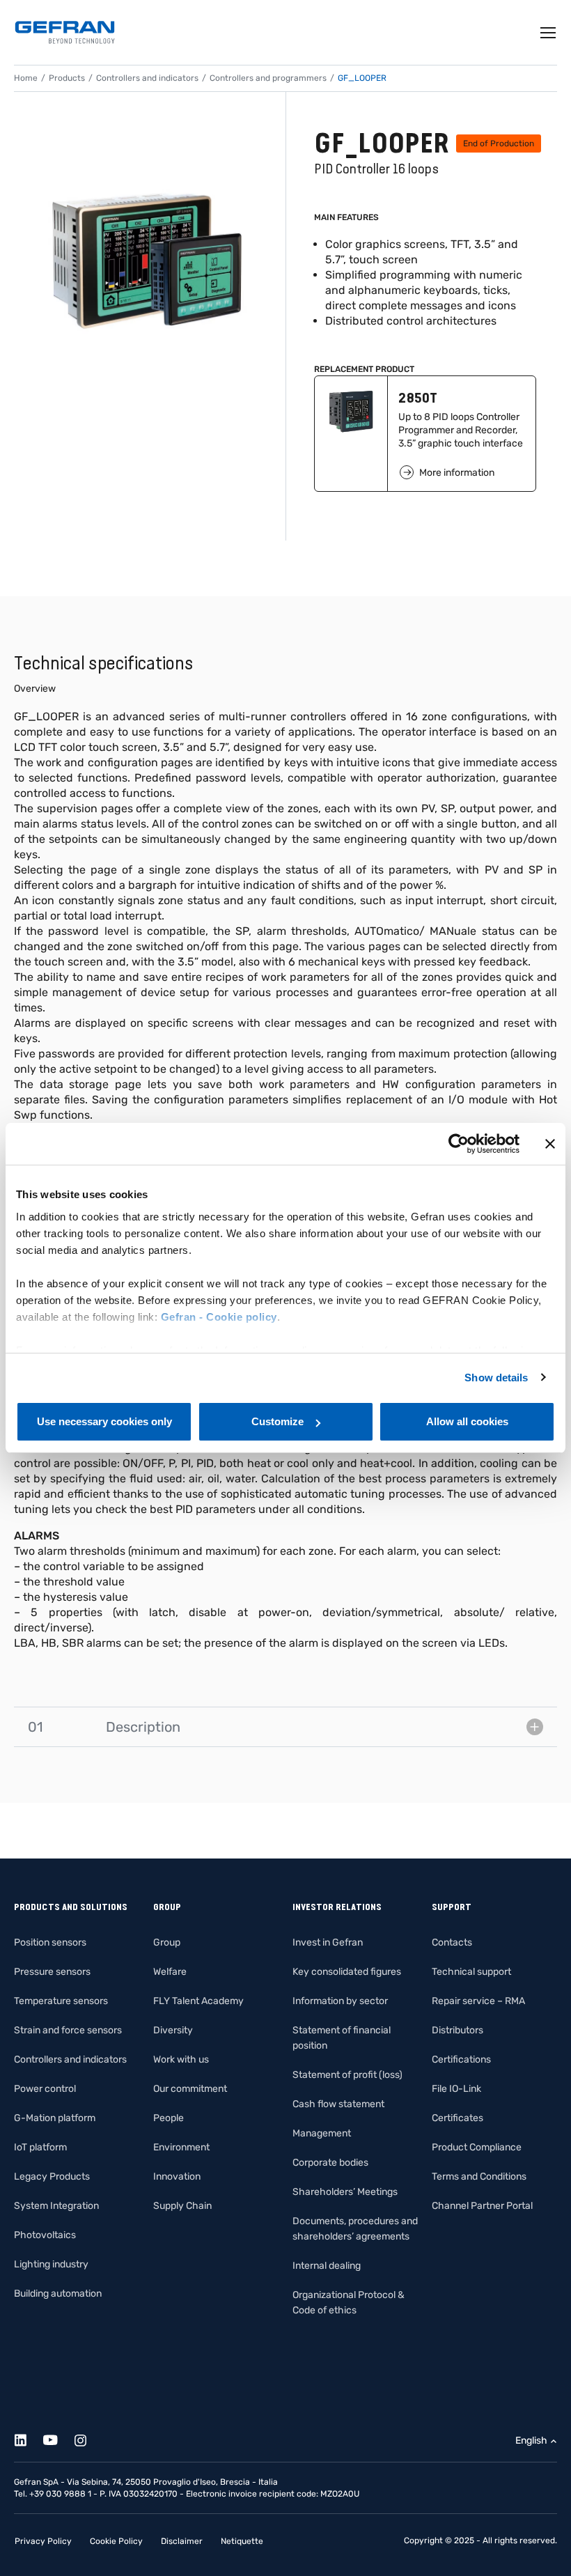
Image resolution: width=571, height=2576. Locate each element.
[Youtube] (58, 2438)
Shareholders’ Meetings (345, 2192)
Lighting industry (51, 2264)
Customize (277, 1421)
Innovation (177, 2177)
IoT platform (40, 2147)
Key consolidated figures (347, 1972)
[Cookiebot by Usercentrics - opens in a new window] (459, 1144)
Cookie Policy (116, 2541)
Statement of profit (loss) (347, 2075)
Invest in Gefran (328, 1942)
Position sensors (50, 1942)
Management (322, 2133)
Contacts (452, 1942)
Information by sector (340, 2001)
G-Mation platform (55, 2118)
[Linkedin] (28, 2438)
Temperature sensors (61, 2001)
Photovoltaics (45, 2235)
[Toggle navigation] (549, 33)
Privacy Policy (43, 2541)
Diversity (173, 2030)
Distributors (457, 2030)
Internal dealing (327, 2266)
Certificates (457, 2118)
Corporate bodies (330, 2163)
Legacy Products (52, 2177)
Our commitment (190, 2089)
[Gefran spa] (65, 32)
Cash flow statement (338, 2104)
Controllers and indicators (147, 78)
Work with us (181, 2059)
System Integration (56, 2206)
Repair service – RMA (478, 2001)
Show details (496, 1378)
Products (67, 78)
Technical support (471, 1972)
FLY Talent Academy (198, 2001)
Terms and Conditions (479, 2177)
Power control (45, 2089)
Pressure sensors (52, 1972)
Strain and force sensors (68, 2030)
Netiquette (242, 2541)
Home (26, 78)
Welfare (170, 1972)
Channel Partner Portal (482, 2206)
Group (167, 1942)
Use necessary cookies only (104, 1421)
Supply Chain (182, 2206)
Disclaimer (182, 2541)
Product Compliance (477, 2147)
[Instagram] (88, 2438)
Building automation (58, 2294)
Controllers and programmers (268, 78)
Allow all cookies (467, 1421)
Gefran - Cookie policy (219, 1317)
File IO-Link (456, 2089)
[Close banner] (550, 1144)
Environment (181, 2147)
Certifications (461, 2059)
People (169, 2118)
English (531, 2441)
